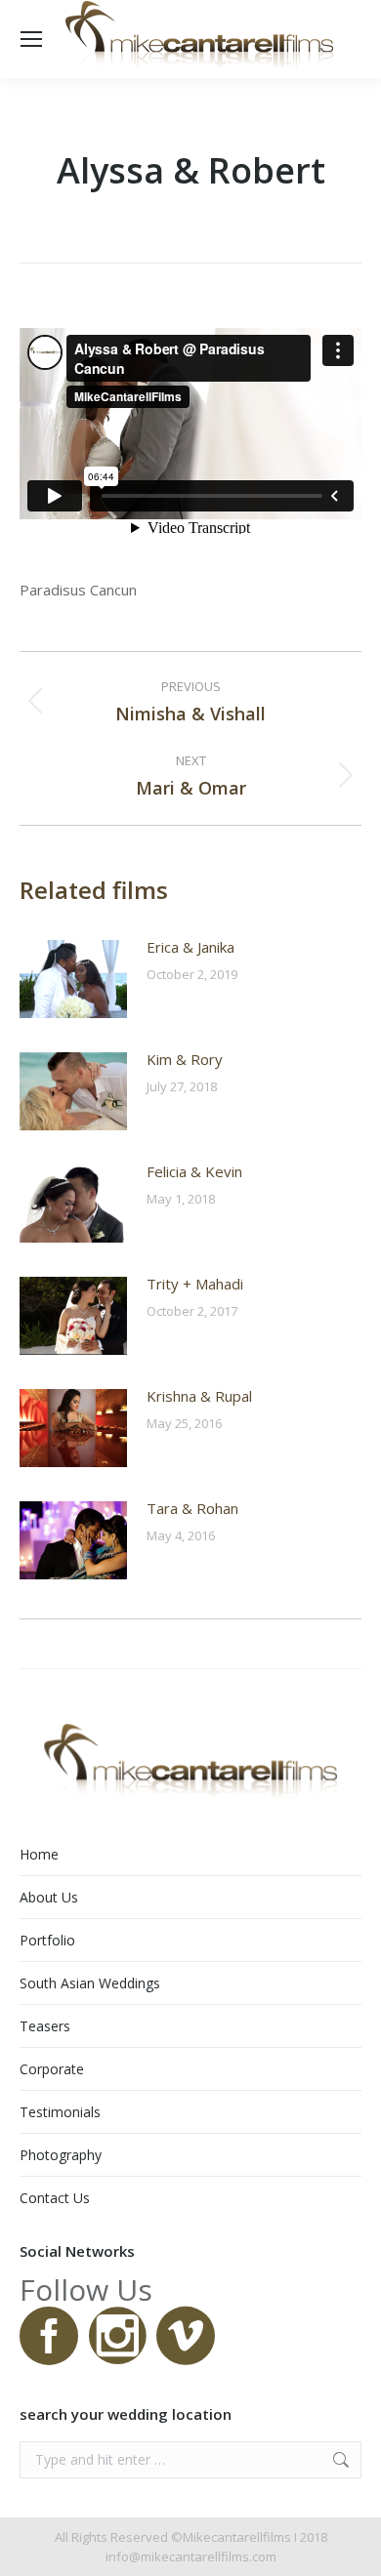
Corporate (52, 2069)
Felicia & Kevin (194, 1171)
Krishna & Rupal (199, 1396)
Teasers (45, 2026)
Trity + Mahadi (195, 1284)
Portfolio (47, 1940)
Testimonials (60, 2112)
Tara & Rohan (192, 1508)
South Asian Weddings (90, 1983)
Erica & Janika (190, 947)
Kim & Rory (185, 1059)
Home (39, 1854)
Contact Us (55, 2198)
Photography (61, 2155)
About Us (49, 1897)
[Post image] (73, 979)
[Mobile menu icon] (31, 39)
